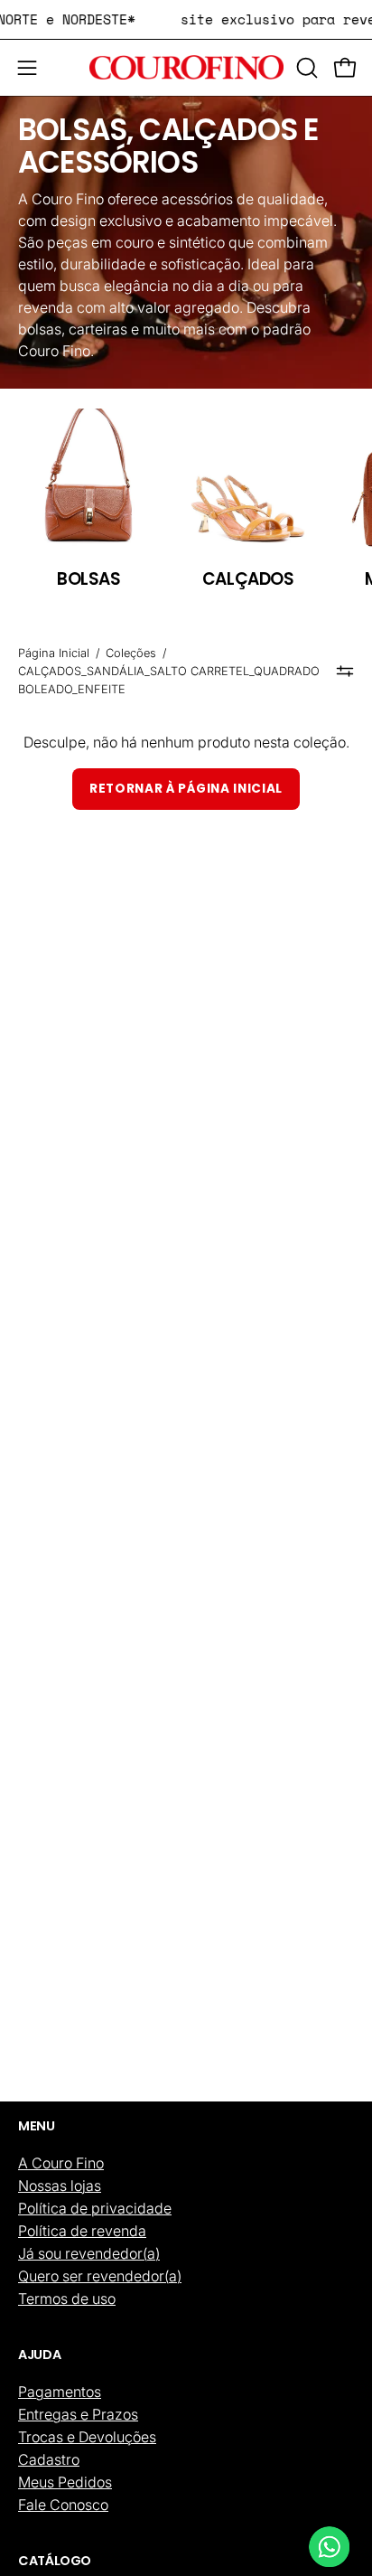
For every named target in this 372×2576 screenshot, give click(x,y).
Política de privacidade (95, 2208)
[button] (305, 68)
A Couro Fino (61, 2163)
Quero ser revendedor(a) (100, 2276)
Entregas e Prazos (78, 2414)
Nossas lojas (60, 2186)
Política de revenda (82, 2231)
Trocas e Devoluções (87, 2437)
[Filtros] (345, 672)
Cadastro (49, 2459)
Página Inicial (54, 653)
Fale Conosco (63, 2505)
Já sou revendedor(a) (89, 2253)
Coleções (131, 653)
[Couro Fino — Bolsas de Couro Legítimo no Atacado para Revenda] (186, 68)
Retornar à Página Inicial (186, 789)
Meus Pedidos (65, 2482)
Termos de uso (67, 2299)
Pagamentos (60, 2392)
